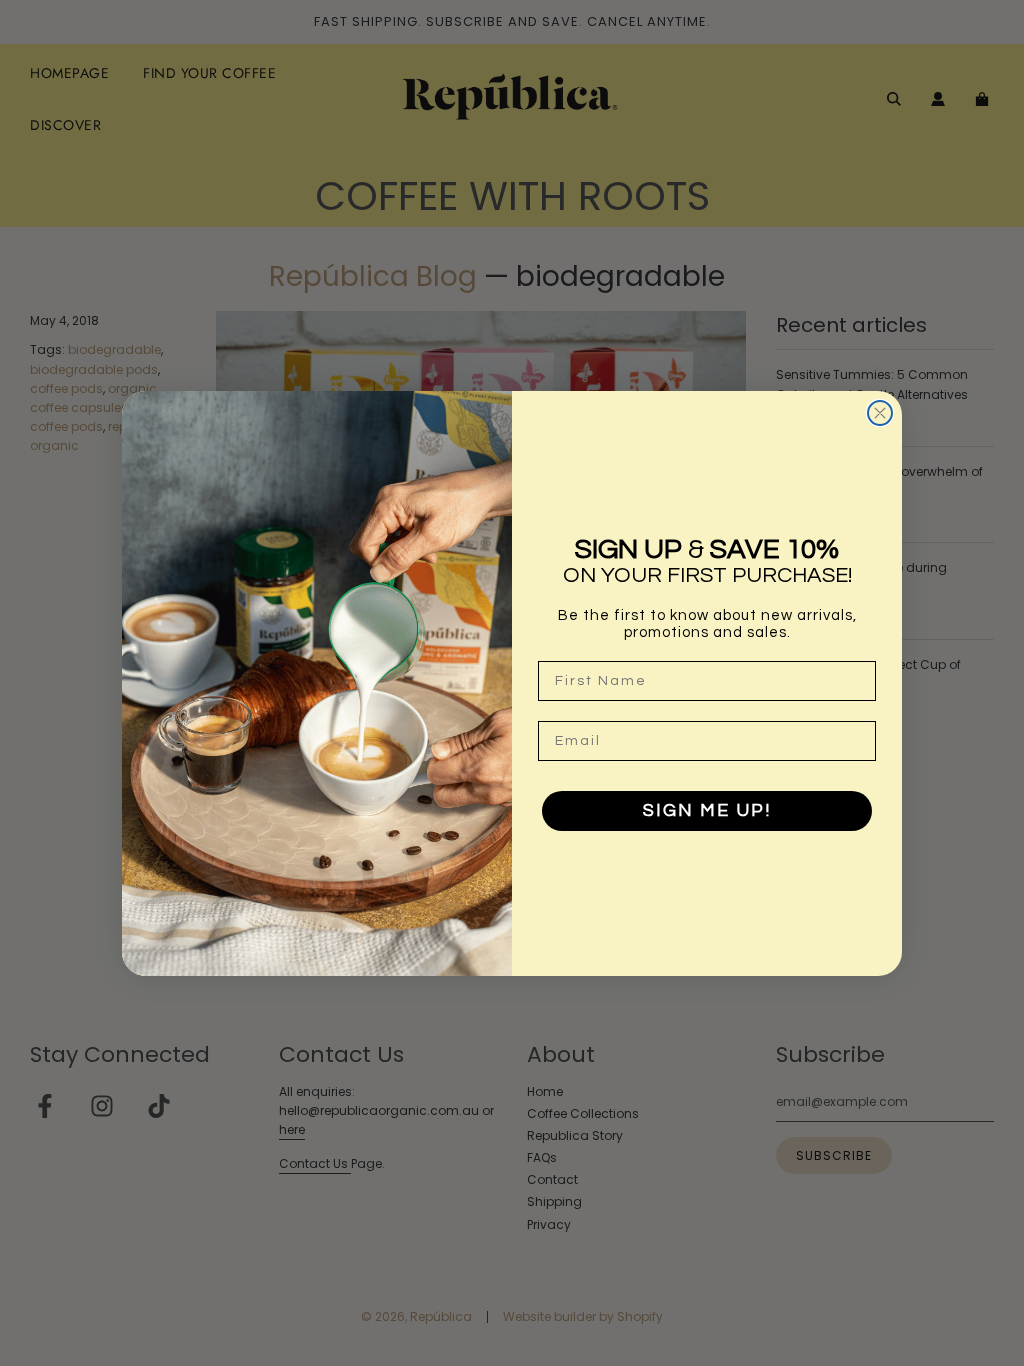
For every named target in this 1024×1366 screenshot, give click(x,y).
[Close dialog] (880, 413)
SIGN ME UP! (707, 810)
